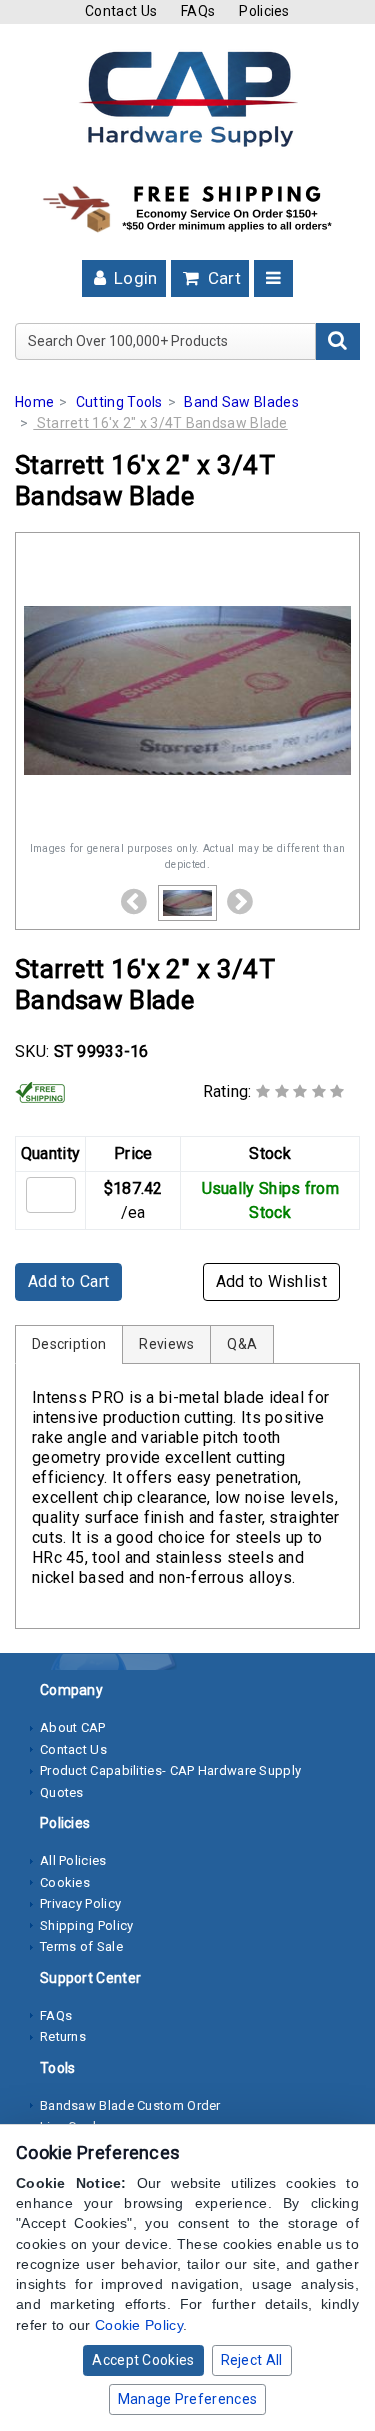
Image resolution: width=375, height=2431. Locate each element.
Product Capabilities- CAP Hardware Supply (170, 1770)
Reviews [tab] (166, 1344)
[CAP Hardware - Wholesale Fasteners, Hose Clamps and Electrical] (188, 98)
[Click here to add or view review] (300, 1091)
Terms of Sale (81, 1946)
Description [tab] (69, 1344)
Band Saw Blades (241, 402)
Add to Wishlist (272, 1281)
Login (134, 278)
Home (34, 402)
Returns (63, 2036)
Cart (222, 278)
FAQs (198, 11)
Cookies (65, 1882)
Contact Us (121, 11)
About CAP (73, 1727)
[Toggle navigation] (273, 278)
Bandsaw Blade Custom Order (130, 2105)
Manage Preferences (187, 2399)
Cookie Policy (139, 2325)
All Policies (73, 1860)
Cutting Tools (119, 402)
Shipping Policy (87, 1925)
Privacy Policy (80, 1903)
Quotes (62, 1792)
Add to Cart (68, 1281)
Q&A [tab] (242, 1344)
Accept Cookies (143, 2360)
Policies (264, 11)
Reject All (252, 2360)
